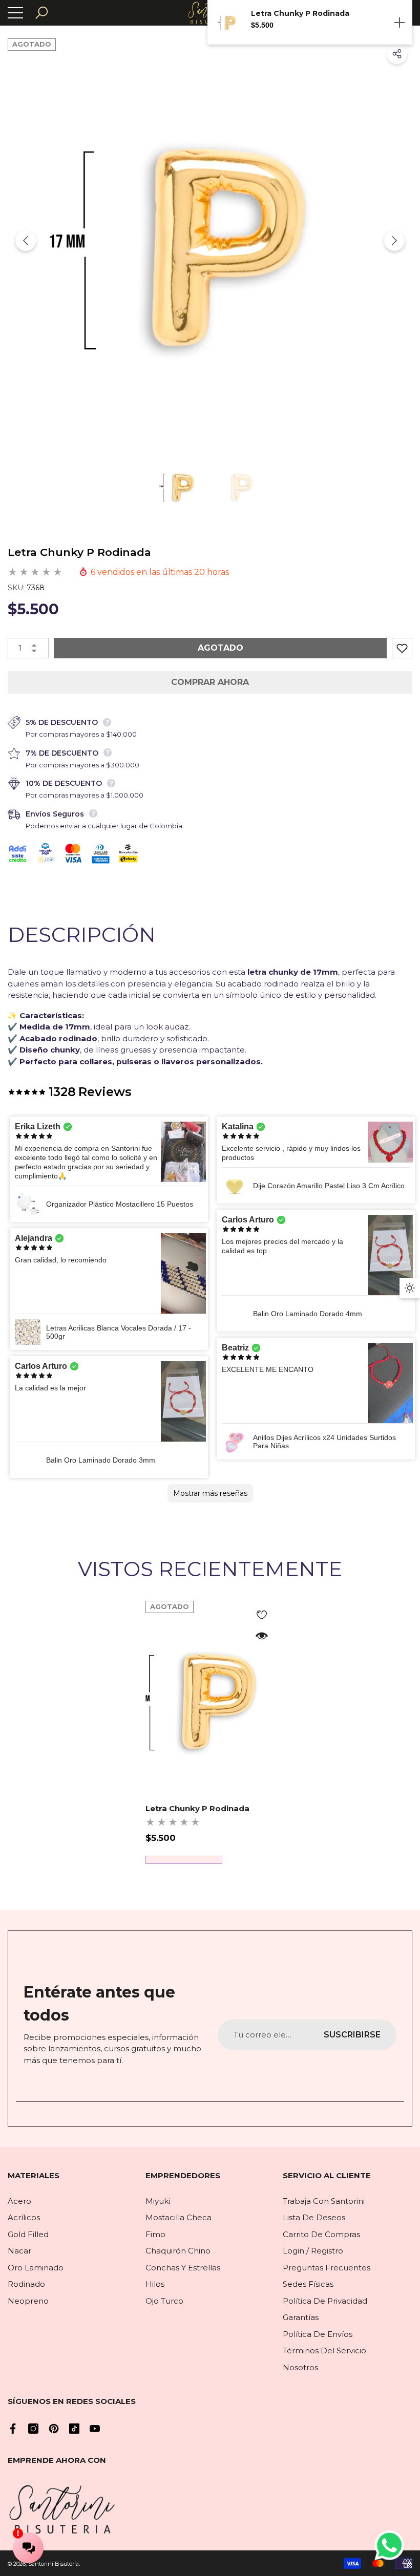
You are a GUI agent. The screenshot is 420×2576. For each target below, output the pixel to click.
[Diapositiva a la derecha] (394, 241)
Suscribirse (352, 2035)
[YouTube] (95, 2429)
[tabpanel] (210, 1732)
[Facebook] (13, 2429)
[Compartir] (397, 54)
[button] (41, 13)
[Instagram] (33, 2429)
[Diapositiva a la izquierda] (26, 241)
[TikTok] (74, 2429)
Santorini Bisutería (54, 2564)
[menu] (15, 13)
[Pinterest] (54, 2429)
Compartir (397, 54)
